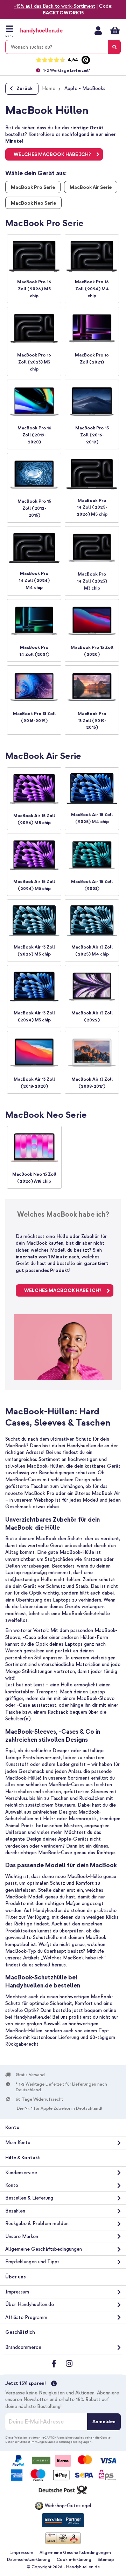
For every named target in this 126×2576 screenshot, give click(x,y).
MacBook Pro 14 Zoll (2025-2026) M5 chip (92, 508)
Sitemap (106, 2560)
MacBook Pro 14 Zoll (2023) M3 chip (92, 581)
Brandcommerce (23, 2347)
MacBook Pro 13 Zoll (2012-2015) (92, 721)
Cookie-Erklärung (74, 2560)
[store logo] (48, 31)
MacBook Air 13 (30, 1079)
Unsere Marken (22, 2237)
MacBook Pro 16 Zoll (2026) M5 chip (34, 289)
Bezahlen (15, 2211)
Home (49, 89)
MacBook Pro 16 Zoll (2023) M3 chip (34, 362)
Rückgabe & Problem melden (37, 2224)
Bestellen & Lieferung (29, 2198)
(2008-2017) (92, 1086)
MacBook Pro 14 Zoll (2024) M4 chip (34, 580)
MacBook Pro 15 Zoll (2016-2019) (92, 435)
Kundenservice (21, 2173)
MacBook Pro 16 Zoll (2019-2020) (34, 435)
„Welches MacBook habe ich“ (73, 1958)
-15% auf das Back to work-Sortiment (55, 6)
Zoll (51, 1079)
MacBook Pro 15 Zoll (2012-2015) (34, 508)
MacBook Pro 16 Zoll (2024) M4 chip (92, 289)
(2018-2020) (34, 1086)
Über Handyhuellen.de (30, 2305)
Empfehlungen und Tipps (32, 2262)
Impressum (17, 2292)
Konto (12, 2185)
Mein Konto (98, 30)
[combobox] (63, 47)
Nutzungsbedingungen (75, 2442)
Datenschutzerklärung (29, 2560)
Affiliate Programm (26, 2317)
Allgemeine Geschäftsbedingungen (44, 2249)
